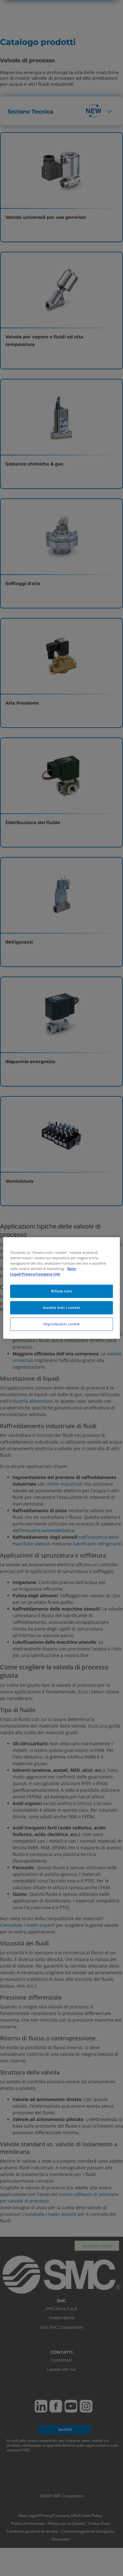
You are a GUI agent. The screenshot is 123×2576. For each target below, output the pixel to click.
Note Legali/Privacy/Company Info (43, 1272)
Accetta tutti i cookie (61, 1308)
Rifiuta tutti (61, 1291)
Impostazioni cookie (61, 1324)
